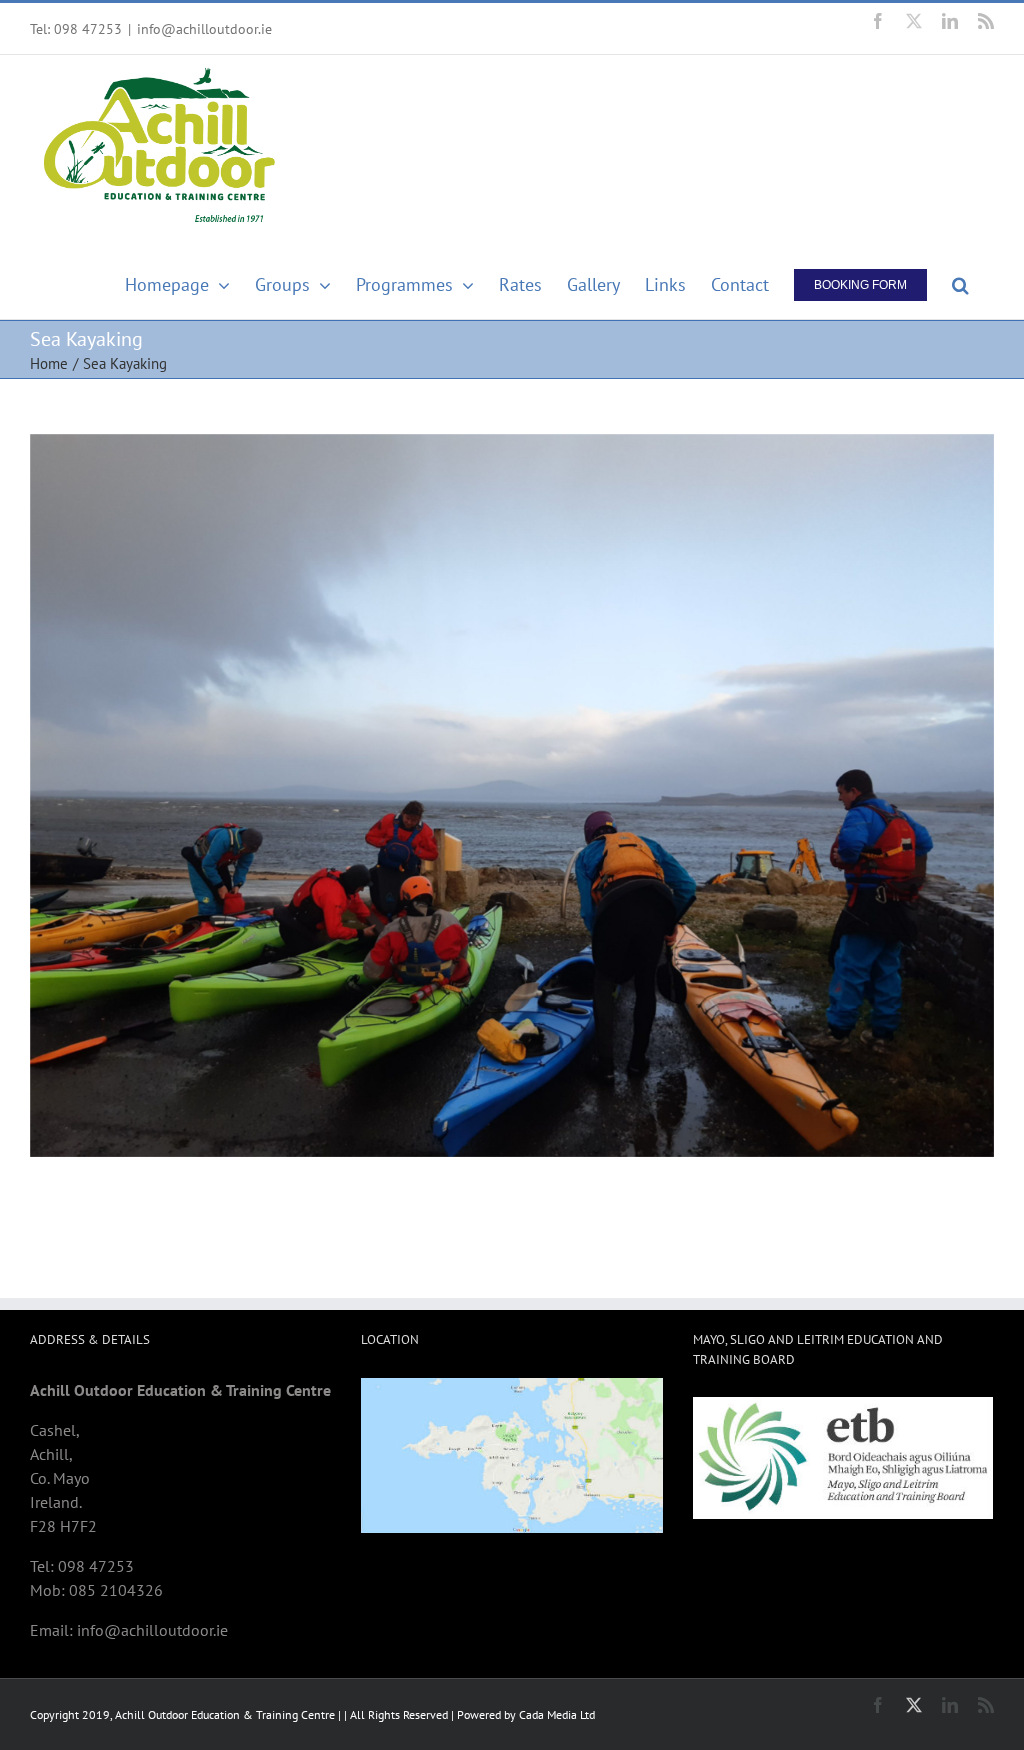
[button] (960, 280)
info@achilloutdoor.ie (204, 29)
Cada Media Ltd (557, 1714)
